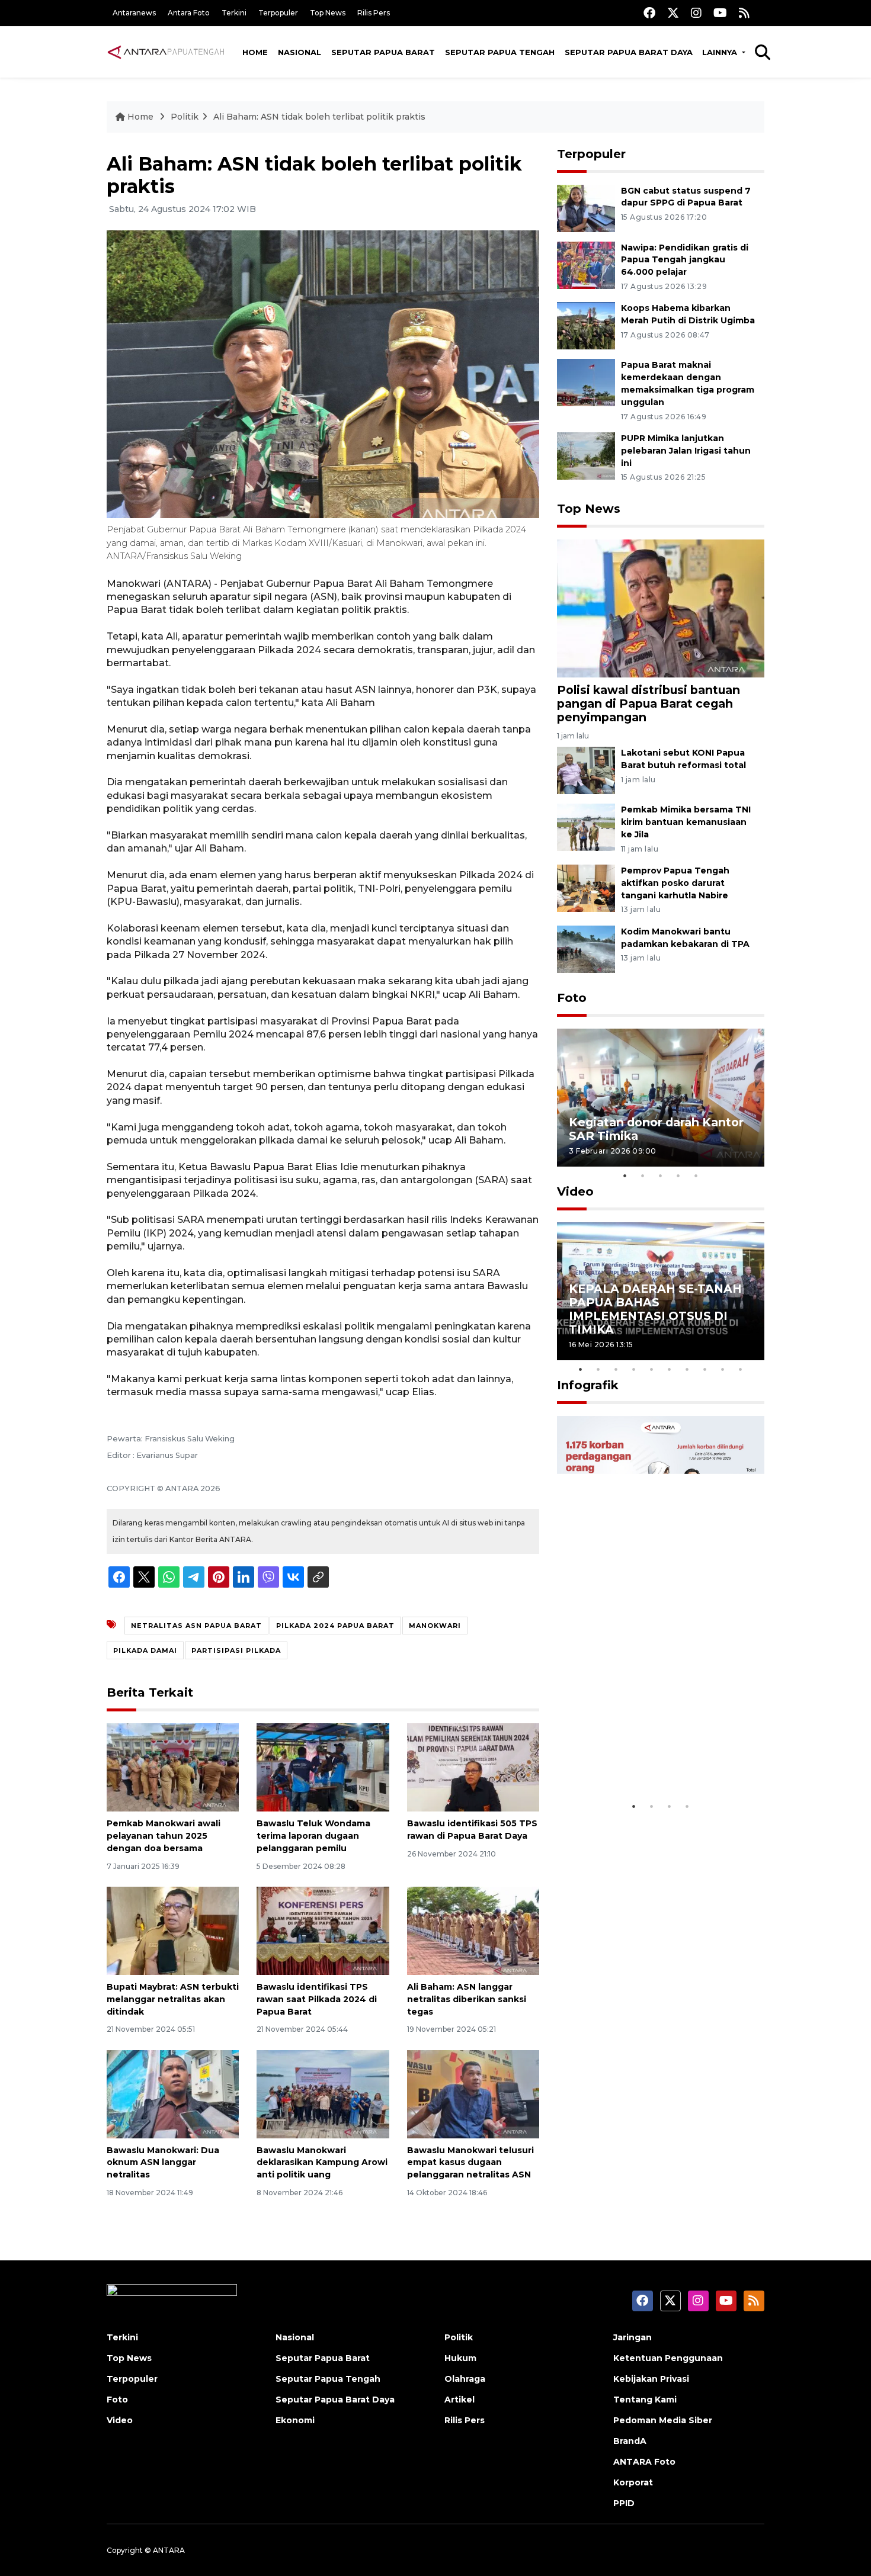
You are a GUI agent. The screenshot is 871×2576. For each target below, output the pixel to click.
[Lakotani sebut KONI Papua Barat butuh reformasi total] (586, 770)
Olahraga (465, 2379)
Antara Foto (189, 13)
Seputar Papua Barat (383, 52)
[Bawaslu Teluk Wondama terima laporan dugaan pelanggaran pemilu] (323, 1767)
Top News (328, 13)
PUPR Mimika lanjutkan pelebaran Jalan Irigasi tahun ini (686, 451)
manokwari (435, 1626)
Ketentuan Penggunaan (668, 2358)
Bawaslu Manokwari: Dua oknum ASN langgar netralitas (163, 2163)
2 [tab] (643, 1175)
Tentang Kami (645, 2400)
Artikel (459, 2400)
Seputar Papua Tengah (500, 52)
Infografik (588, 1385)
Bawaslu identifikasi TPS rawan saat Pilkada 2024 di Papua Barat (317, 1999)
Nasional (300, 52)
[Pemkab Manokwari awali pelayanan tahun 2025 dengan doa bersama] (173, 1767)
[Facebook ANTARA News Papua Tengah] (649, 13)
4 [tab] (678, 1175)
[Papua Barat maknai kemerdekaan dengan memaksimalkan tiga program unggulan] (586, 382)
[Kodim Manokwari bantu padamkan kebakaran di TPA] (586, 948)
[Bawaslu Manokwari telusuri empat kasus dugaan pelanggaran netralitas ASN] (473, 2093)
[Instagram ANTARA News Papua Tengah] (696, 13)
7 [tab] (687, 1369)
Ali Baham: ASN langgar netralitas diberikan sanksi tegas (467, 1999)
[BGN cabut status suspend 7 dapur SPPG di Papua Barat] (586, 208)
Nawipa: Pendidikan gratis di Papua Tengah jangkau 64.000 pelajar (685, 260)
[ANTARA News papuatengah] (166, 52)
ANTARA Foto (644, 2462)
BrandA (630, 2441)
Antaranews (134, 13)
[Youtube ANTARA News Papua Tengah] (720, 13)
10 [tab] (741, 1369)
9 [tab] (723, 1369)
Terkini (234, 13)
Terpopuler (278, 13)
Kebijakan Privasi (651, 2379)
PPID (624, 2503)
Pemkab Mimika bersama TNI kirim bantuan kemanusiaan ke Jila (686, 822)
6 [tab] (670, 1369)
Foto (572, 998)
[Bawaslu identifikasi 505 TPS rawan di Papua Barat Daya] (473, 1767)
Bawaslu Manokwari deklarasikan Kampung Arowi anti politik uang (322, 2163)
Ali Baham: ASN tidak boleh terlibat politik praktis (319, 117)
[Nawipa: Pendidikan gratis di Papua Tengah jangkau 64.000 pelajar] (586, 264)
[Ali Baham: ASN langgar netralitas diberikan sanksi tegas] (473, 1930)
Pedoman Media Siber (663, 2420)
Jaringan (633, 2337)
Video (575, 1191)
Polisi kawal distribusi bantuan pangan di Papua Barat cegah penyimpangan (649, 704)
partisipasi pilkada (236, 1650)
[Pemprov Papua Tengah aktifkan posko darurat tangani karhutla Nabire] (586, 887)
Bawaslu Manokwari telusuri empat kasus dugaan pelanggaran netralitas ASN (470, 2163)
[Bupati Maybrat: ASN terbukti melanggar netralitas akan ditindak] (173, 1930)
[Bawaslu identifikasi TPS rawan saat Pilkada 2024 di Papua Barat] (323, 1930)
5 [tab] (696, 1175)
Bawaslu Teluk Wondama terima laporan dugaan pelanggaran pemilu (313, 1836)
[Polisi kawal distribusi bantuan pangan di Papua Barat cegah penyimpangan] (661, 607)
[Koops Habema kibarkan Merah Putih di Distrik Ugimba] (586, 325)
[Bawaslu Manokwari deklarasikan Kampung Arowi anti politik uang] (323, 2093)
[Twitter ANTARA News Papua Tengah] (673, 13)
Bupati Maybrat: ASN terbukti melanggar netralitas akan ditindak (173, 1999)
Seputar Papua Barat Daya (629, 52)
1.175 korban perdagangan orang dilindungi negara (647, 1758)
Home (255, 52)
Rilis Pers (374, 13)
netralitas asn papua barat (196, 1626)
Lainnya (721, 52)
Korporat (633, 2482)
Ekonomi (295, 2420)
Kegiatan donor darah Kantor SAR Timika (656, 1129)
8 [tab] (705, 1369)
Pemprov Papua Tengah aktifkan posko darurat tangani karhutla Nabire (675, 883)
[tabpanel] (661, 1098)
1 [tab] (625, 1175)
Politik (185, 117)
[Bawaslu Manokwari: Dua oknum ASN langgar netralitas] (173, 2093)
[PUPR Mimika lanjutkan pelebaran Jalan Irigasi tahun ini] (586, 455)
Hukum (460, 2358)
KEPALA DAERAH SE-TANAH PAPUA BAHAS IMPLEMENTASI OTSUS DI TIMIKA (655, 1309)
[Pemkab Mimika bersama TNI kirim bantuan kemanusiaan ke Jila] (586, 826)
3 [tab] (661, 1175)
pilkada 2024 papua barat (335, 1626)
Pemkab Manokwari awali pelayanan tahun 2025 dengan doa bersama (164, 1836)
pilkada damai (145, 1650)
